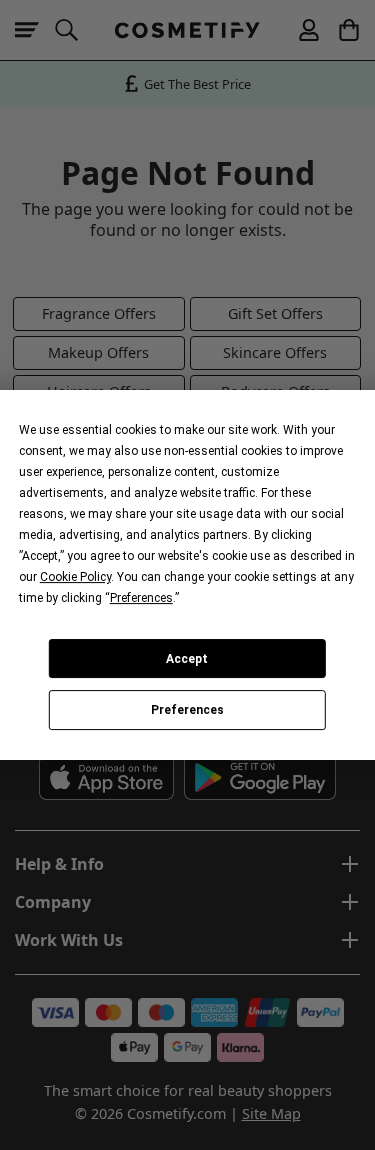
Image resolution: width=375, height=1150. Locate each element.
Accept (187, 659)
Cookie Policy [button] (75, 577)
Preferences (187, 710)
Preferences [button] (141, 598)
